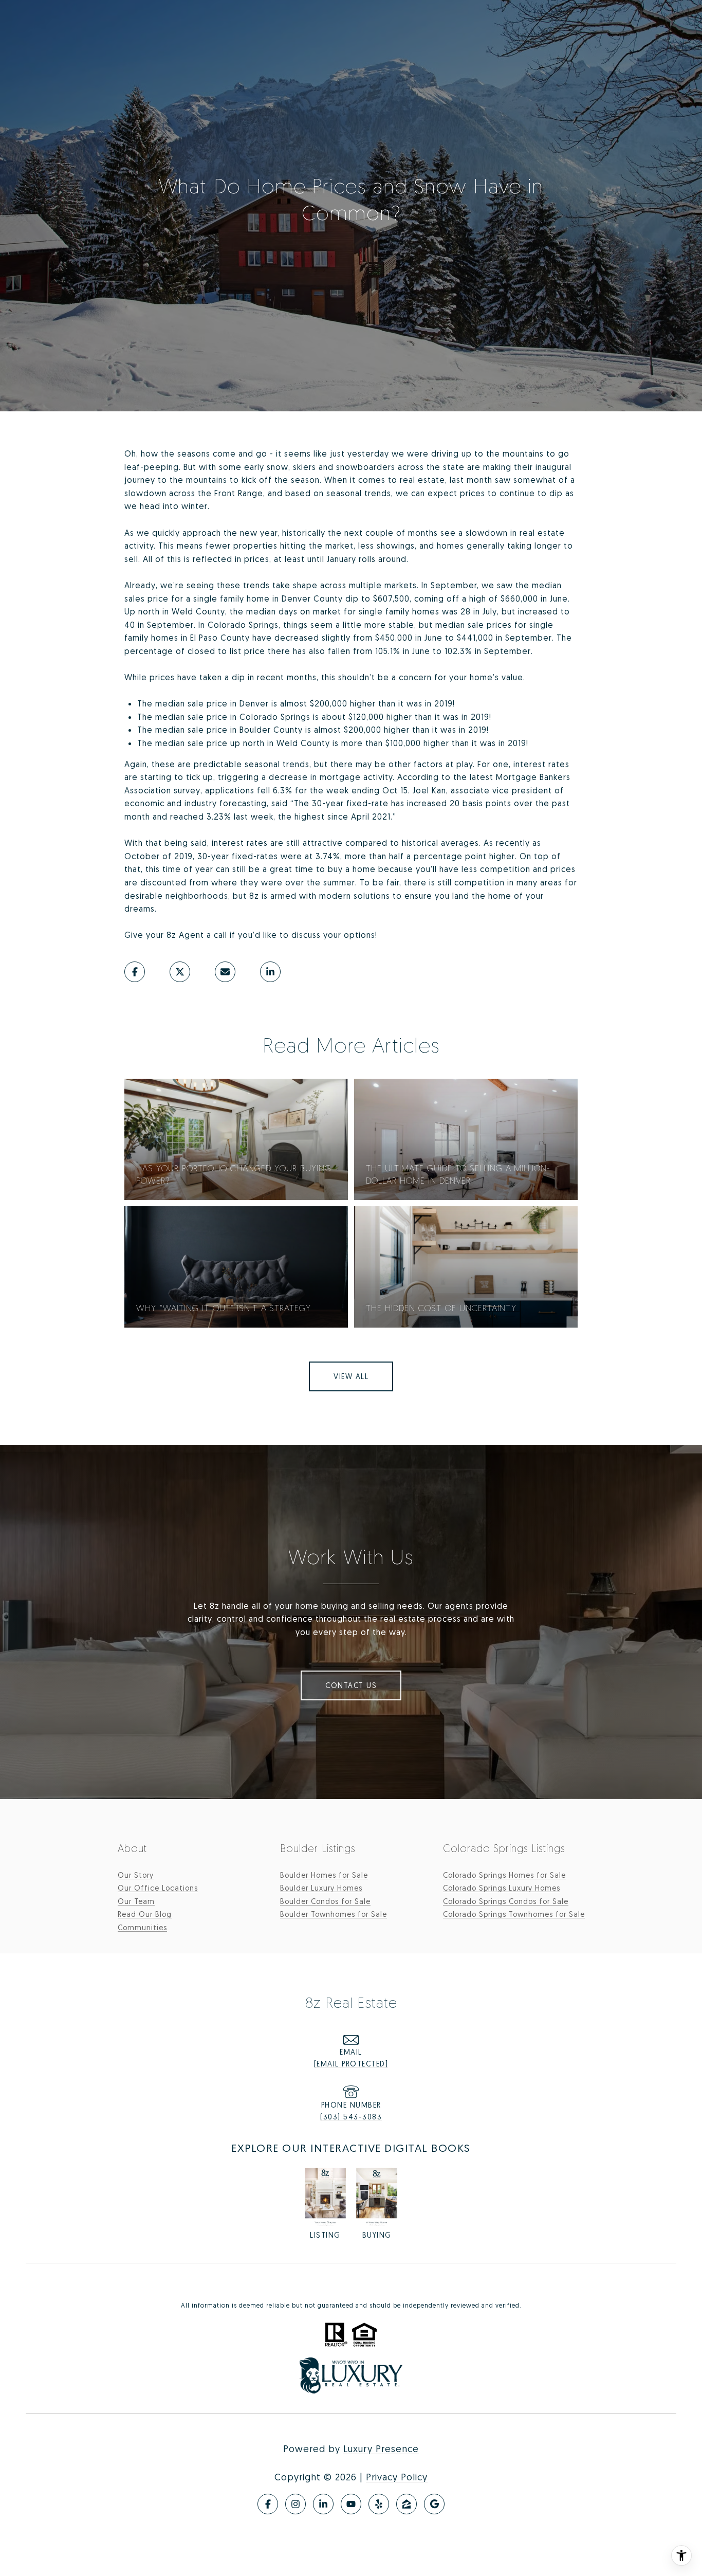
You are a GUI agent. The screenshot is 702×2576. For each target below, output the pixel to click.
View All (351, 1376)
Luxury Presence (381, 2448)
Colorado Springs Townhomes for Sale (514, 1914)
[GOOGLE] (434, 2504)
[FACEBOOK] (268, 2504)
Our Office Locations (158, 1888)
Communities (142, 1927)
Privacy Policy (397, 2477)
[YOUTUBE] (351, 2504)
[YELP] (379, 2504)
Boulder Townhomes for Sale (334, 1914)
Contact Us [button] (351, 1685)
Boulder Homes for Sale (324, 1875)
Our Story (136, 1875)
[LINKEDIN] (323, 2504)
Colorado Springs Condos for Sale (506, 1901)
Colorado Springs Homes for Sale (504, 1875)
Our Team (136, 1901)
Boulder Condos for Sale (325, 1901)
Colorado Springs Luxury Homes (502, 1888)
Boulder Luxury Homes (321, 1888)
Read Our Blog (145, 1914)
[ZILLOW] (407, 2504)
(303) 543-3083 (351, 2117)
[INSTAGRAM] (295, 2504)
